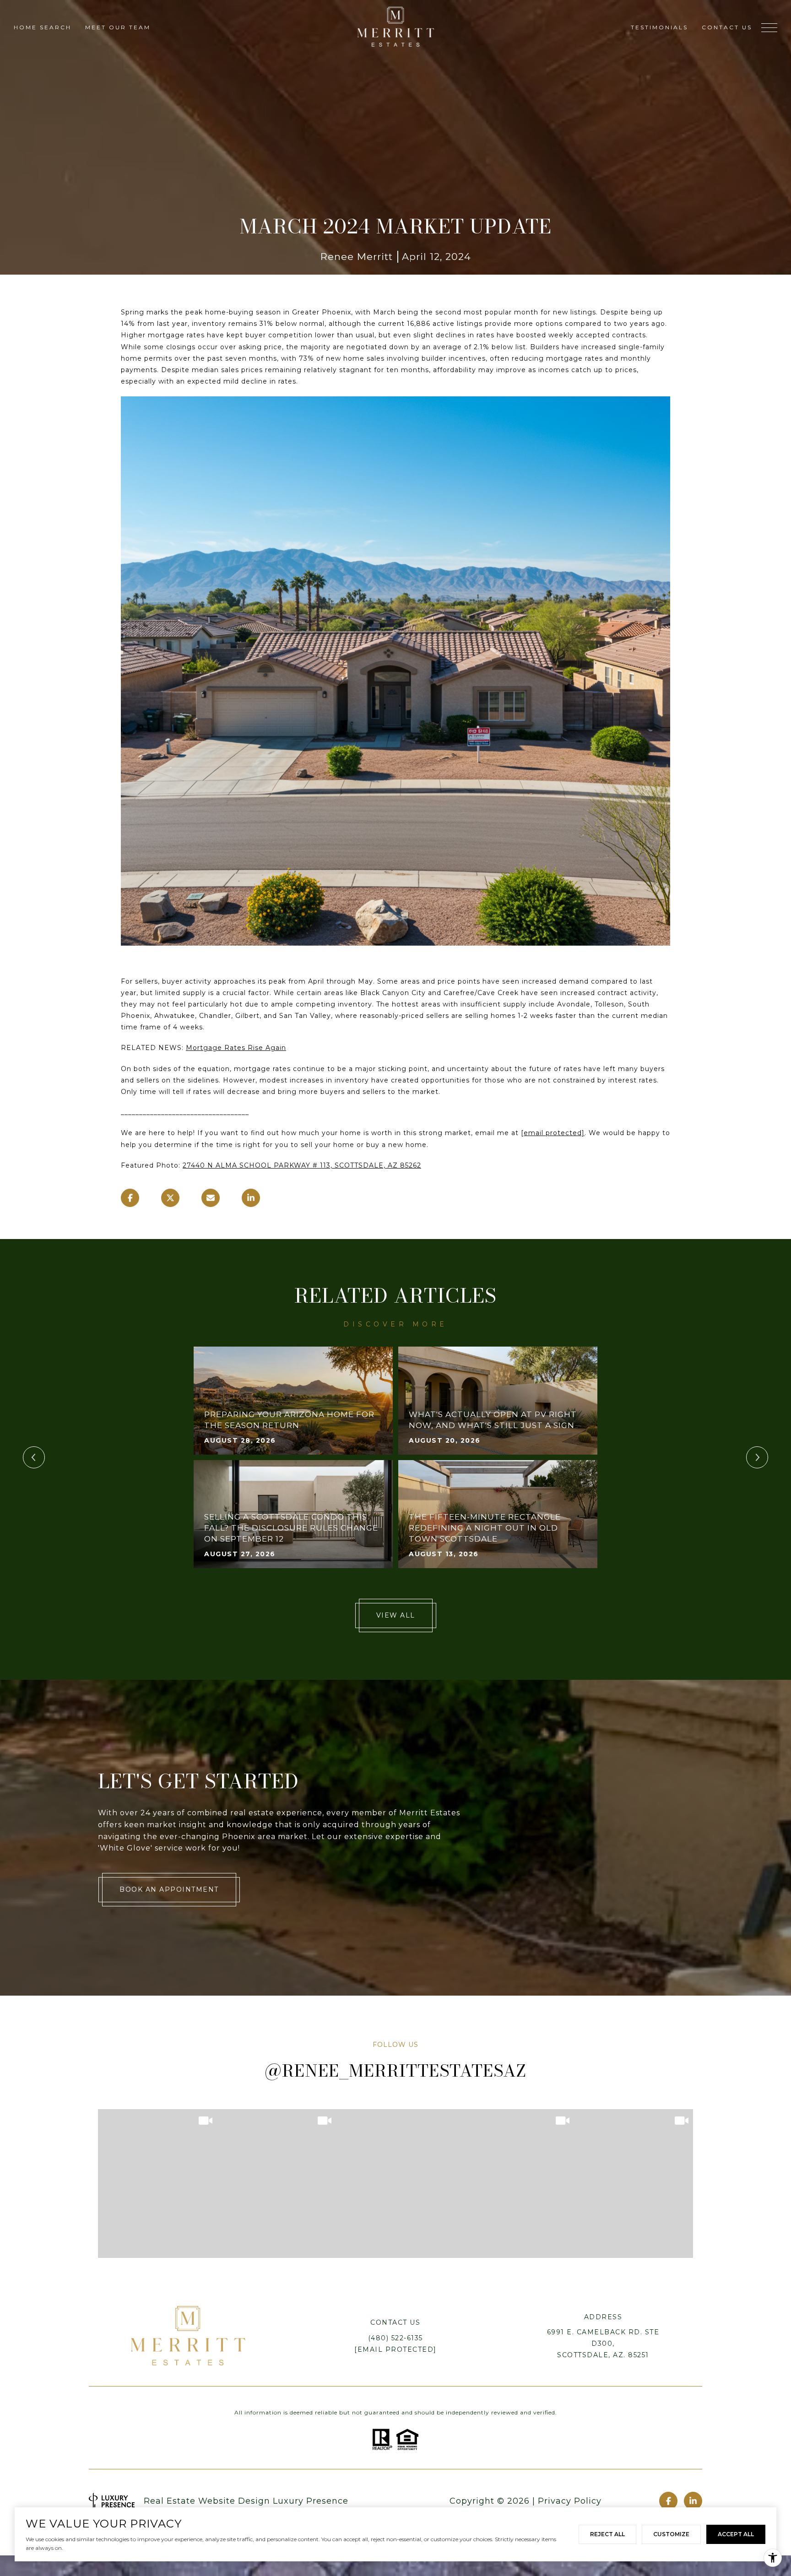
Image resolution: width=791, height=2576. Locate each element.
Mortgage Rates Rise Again (236, 1048)
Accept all (736, 2534)
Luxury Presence (311, 2501)
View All (396, 1615)
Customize (671, 2534)
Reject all (607, 2534)
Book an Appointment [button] (169, 1889)
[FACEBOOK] (668, 2501)
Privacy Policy (570, 2501)
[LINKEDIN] (693, 2501)
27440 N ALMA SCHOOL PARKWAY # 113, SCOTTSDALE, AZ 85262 (302, 1165)
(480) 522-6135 (395, 2338)
